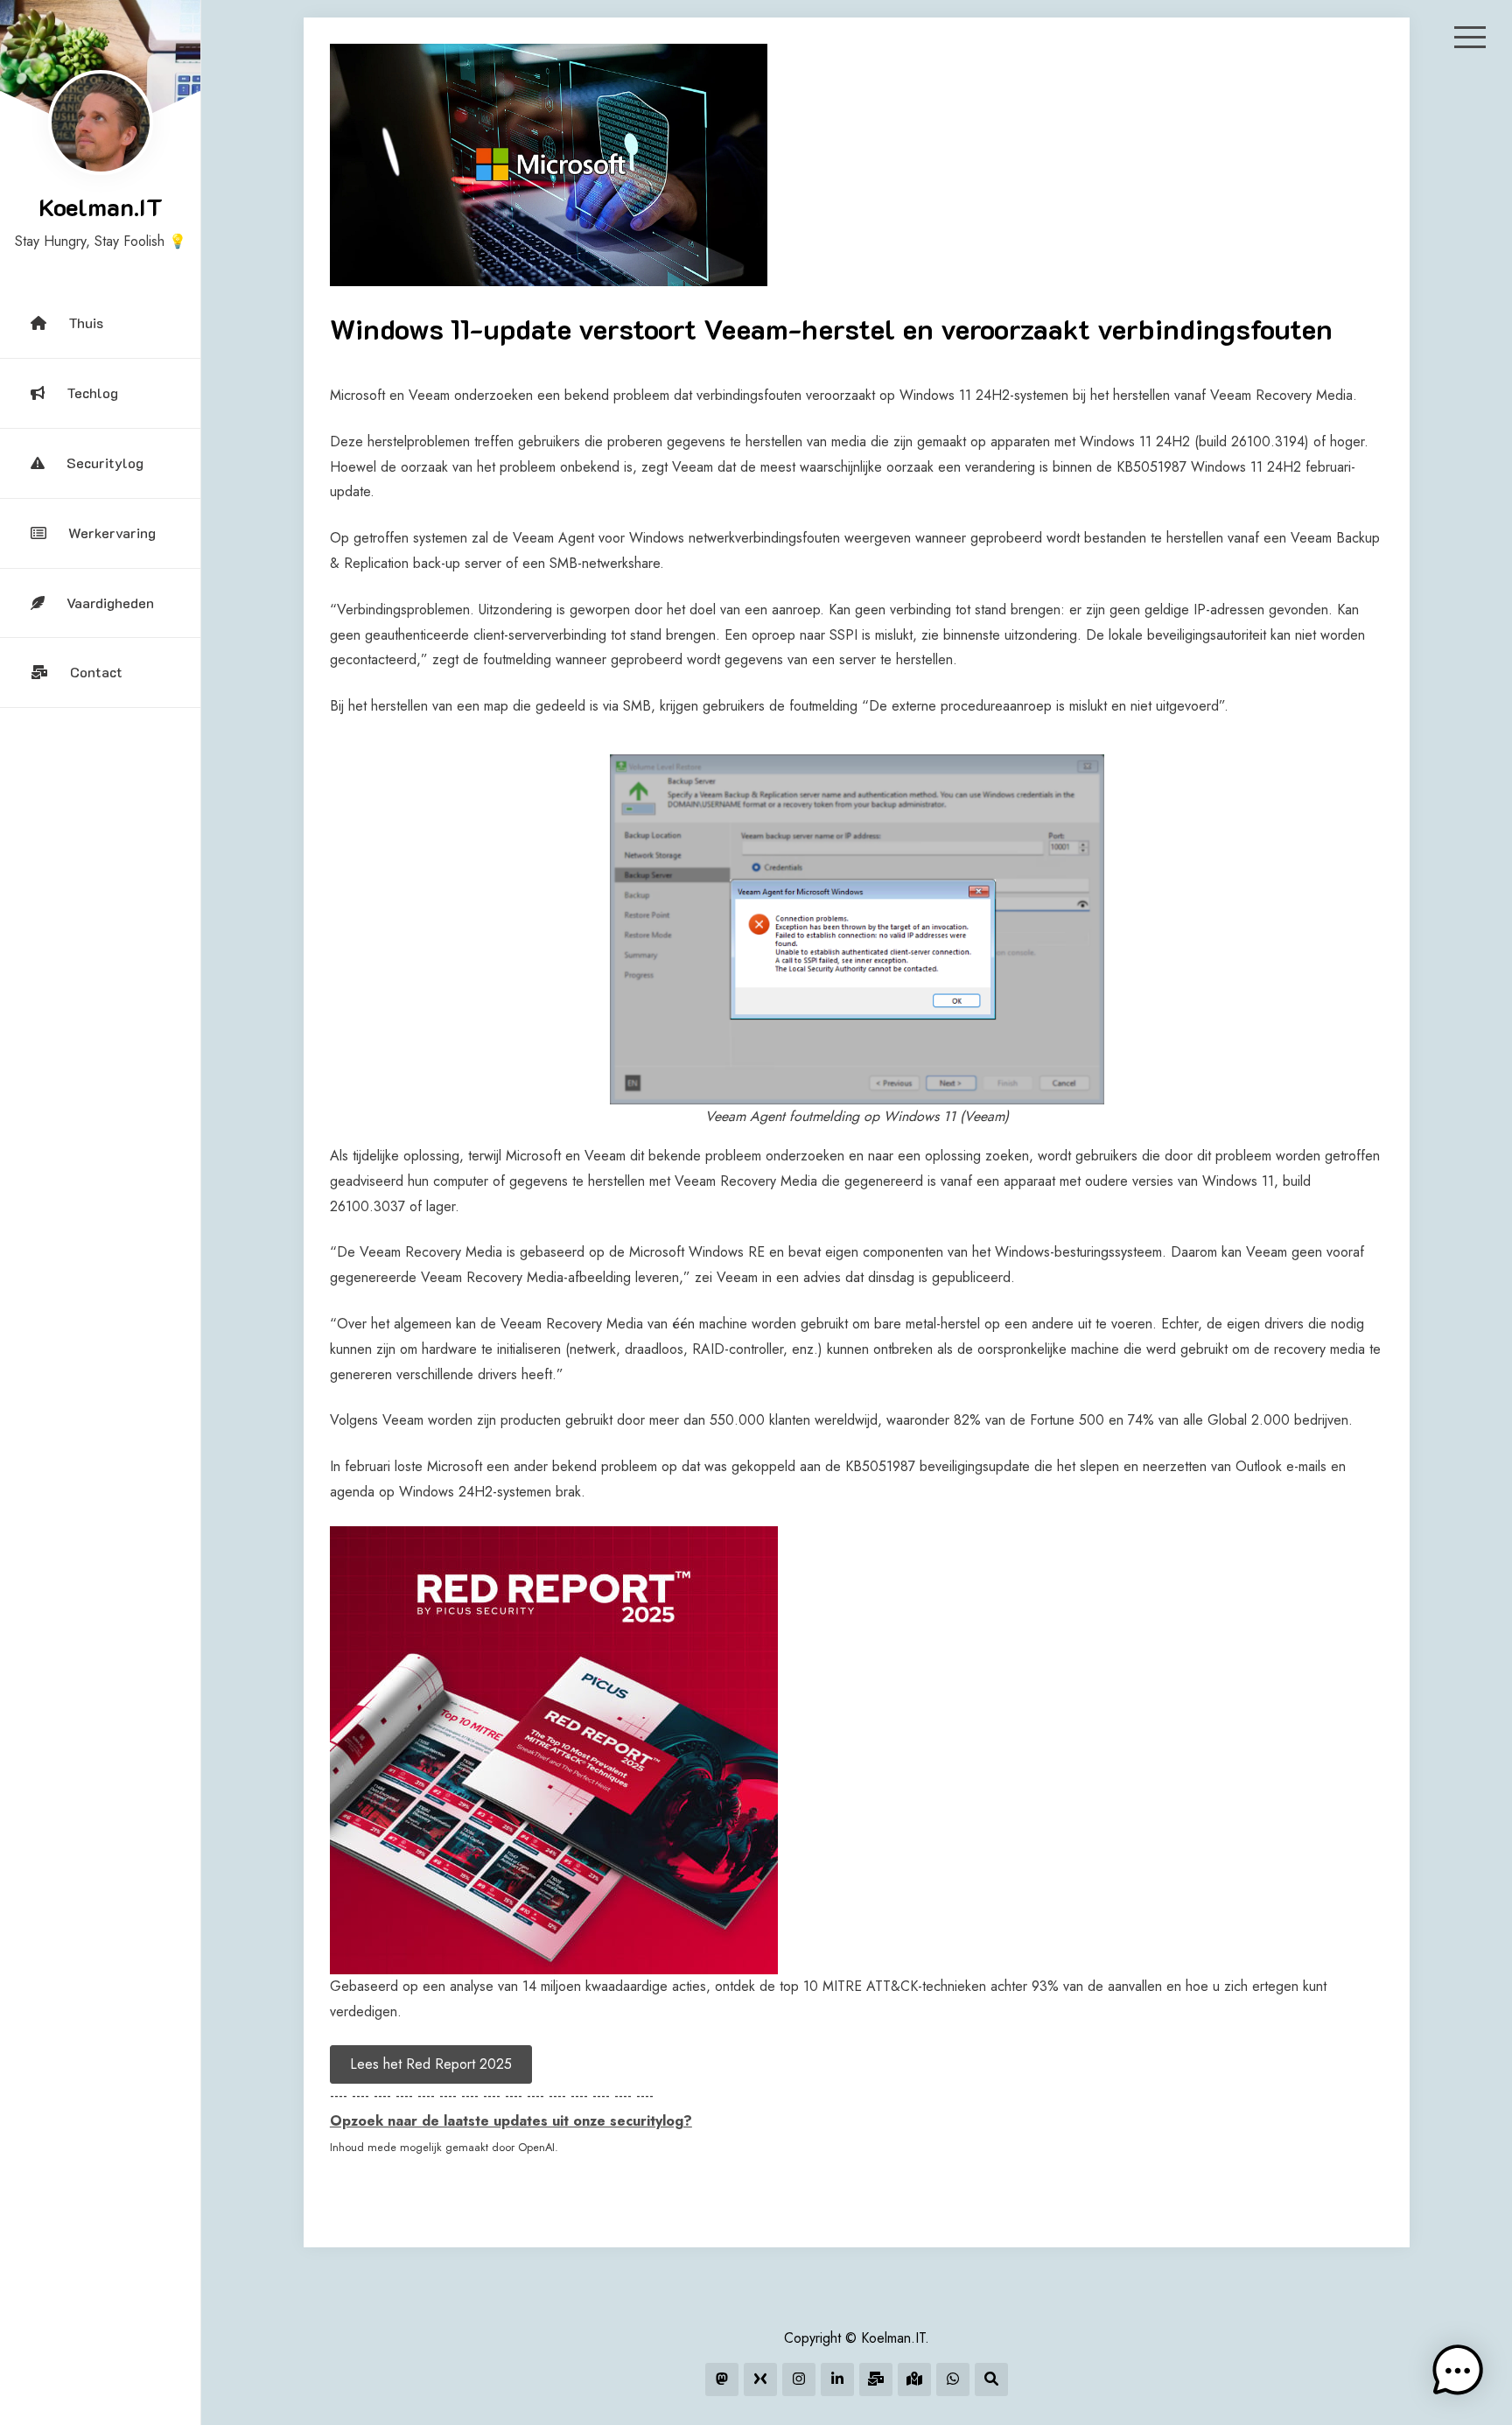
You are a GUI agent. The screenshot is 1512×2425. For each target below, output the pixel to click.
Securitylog (105, 463)
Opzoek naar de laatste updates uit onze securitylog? (511, 2121)
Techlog (92, 392)
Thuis (86, 322)
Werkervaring (112, 533)
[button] (1458, 2371)
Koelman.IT (101, 207)
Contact (96, 672)
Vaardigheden (110, 603)
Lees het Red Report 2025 (431, 2064)
